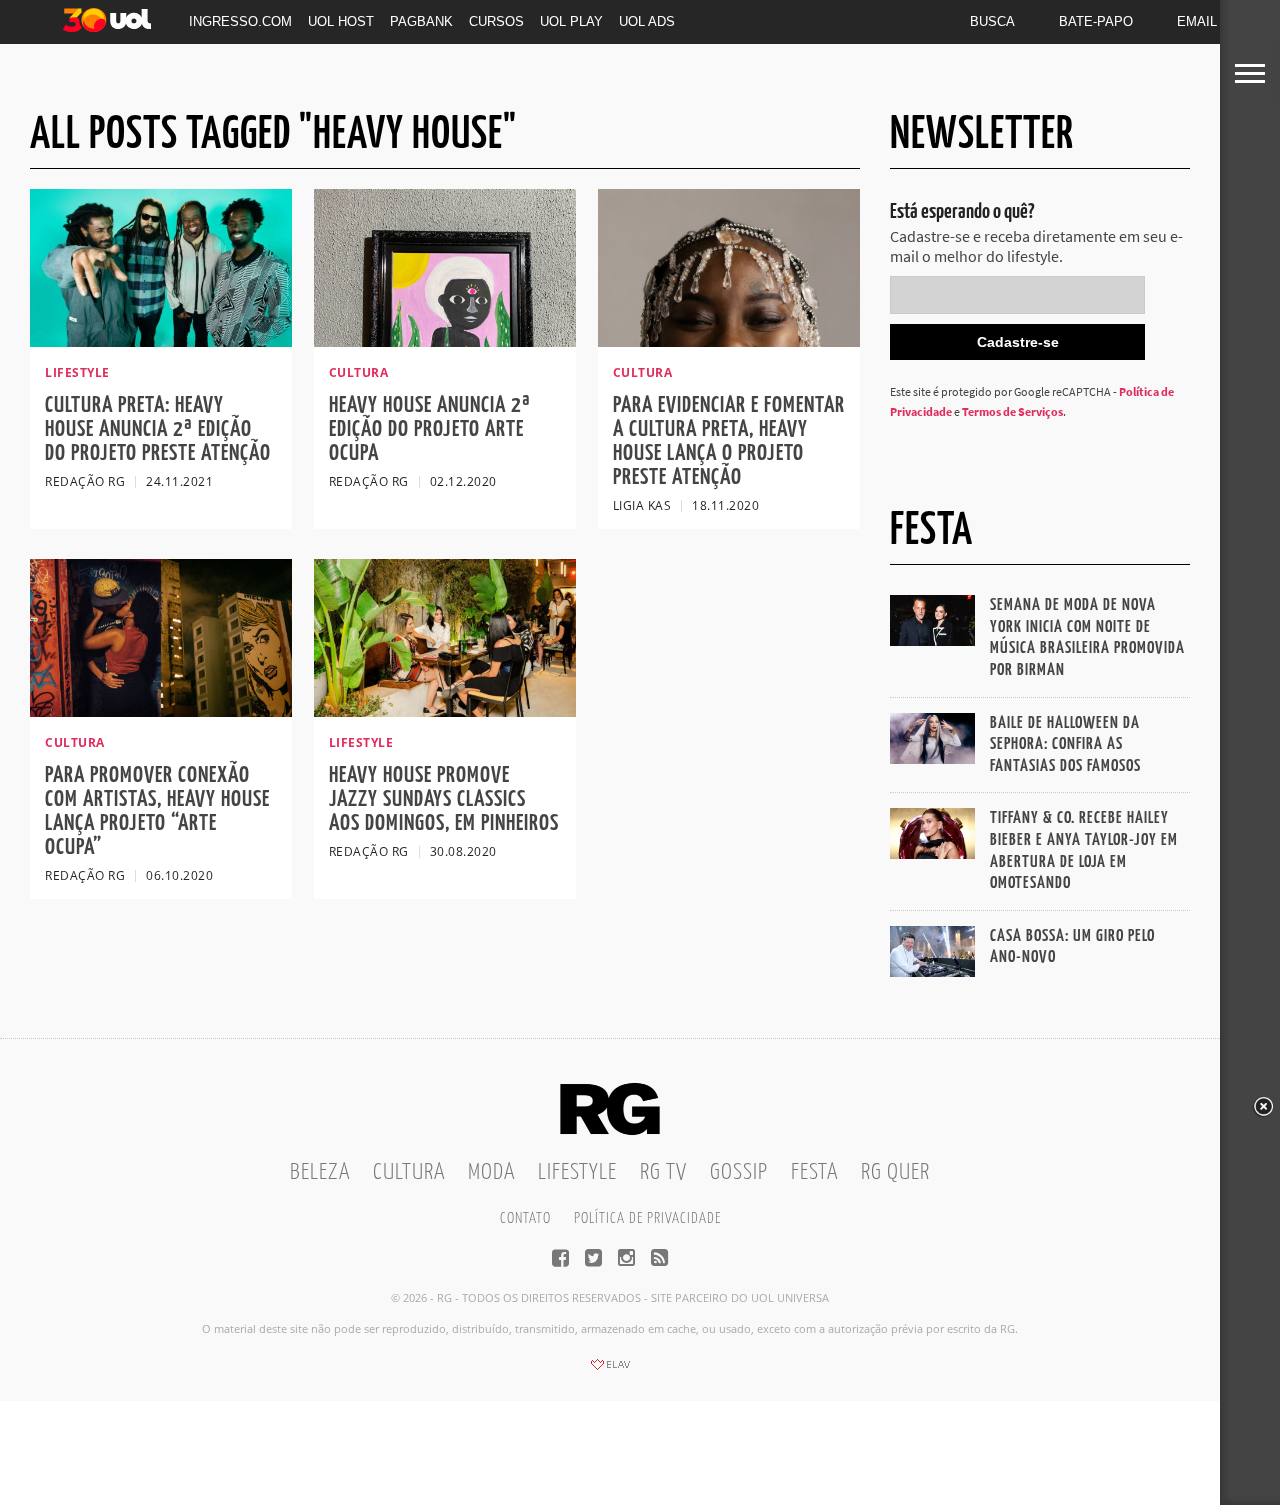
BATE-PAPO (1096, 21)
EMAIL (1197, 21)
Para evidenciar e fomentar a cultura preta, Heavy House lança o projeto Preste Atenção (729, 441)
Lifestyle (577, 1172)
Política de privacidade (647, 1218)
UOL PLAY (571, 21)
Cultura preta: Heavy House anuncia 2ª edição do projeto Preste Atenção (158, 429)
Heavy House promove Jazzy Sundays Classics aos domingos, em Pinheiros (444, 799)
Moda (491, 1172)
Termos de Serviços (1012, 411)
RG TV (663, 1172)
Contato (525, 1218)
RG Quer (895, 1172)
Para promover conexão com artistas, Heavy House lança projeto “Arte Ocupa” (157, 811)
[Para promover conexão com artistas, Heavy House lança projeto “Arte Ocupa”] (161, 711)
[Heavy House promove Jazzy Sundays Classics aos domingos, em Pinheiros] (445, 711)
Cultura (409, 1172)
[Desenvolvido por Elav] (610, 1371)
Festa (814, 1172)
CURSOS (496, 21)
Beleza (320, 1172)
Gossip (739, 1172)
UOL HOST (341, 21)
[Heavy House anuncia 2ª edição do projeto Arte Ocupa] (445, 341)
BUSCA (992, 21)
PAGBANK (421, 21)
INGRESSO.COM (240, 21)
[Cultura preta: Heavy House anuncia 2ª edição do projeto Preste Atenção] (161, 341)
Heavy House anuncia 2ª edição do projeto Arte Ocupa (430, 429)
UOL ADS (647, 21)
